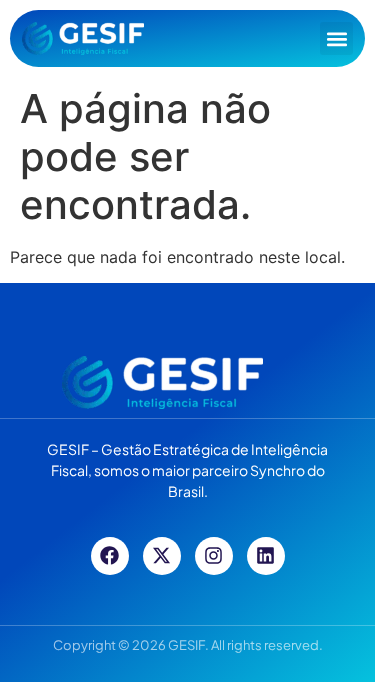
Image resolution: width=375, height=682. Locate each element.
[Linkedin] (266, 556)
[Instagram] (214, 556)
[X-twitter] (162, 556)
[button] (336, 38)
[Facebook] (110, 556)
